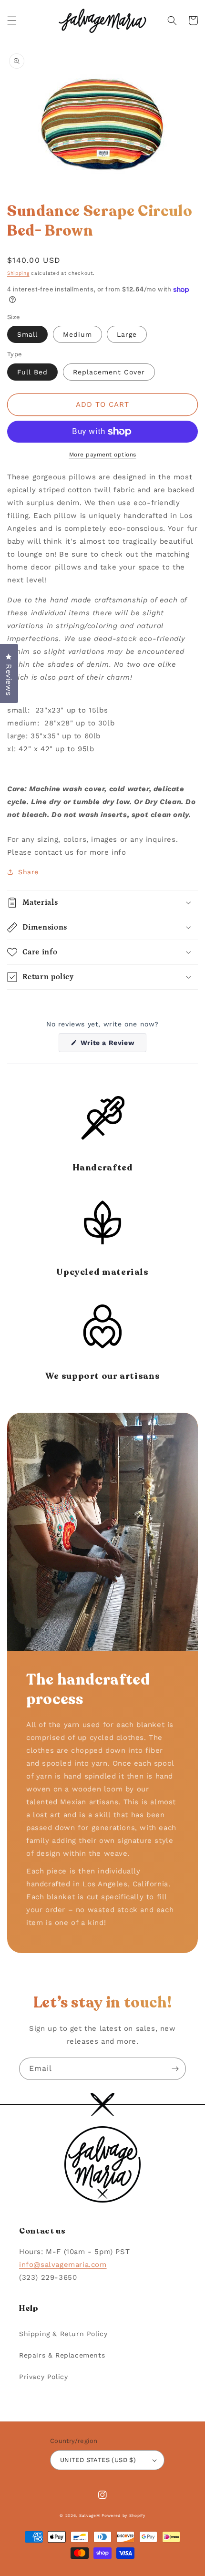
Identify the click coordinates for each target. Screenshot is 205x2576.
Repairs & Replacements (62, 2355)
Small (27, 334)
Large (127, 334)
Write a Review (112, 1045)
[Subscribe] (175, 2069)
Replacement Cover (109, 372)
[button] (12, 21)
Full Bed (32, 372)
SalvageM (90, 2515)
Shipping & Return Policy (63, 2334)
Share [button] (28, 872)
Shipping (18, 273)
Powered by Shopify (123, 2515)
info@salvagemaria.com (63, 2265)
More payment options (103, 455)
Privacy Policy (43, 2377)
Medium (77, 334)
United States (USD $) (98, 2460)
